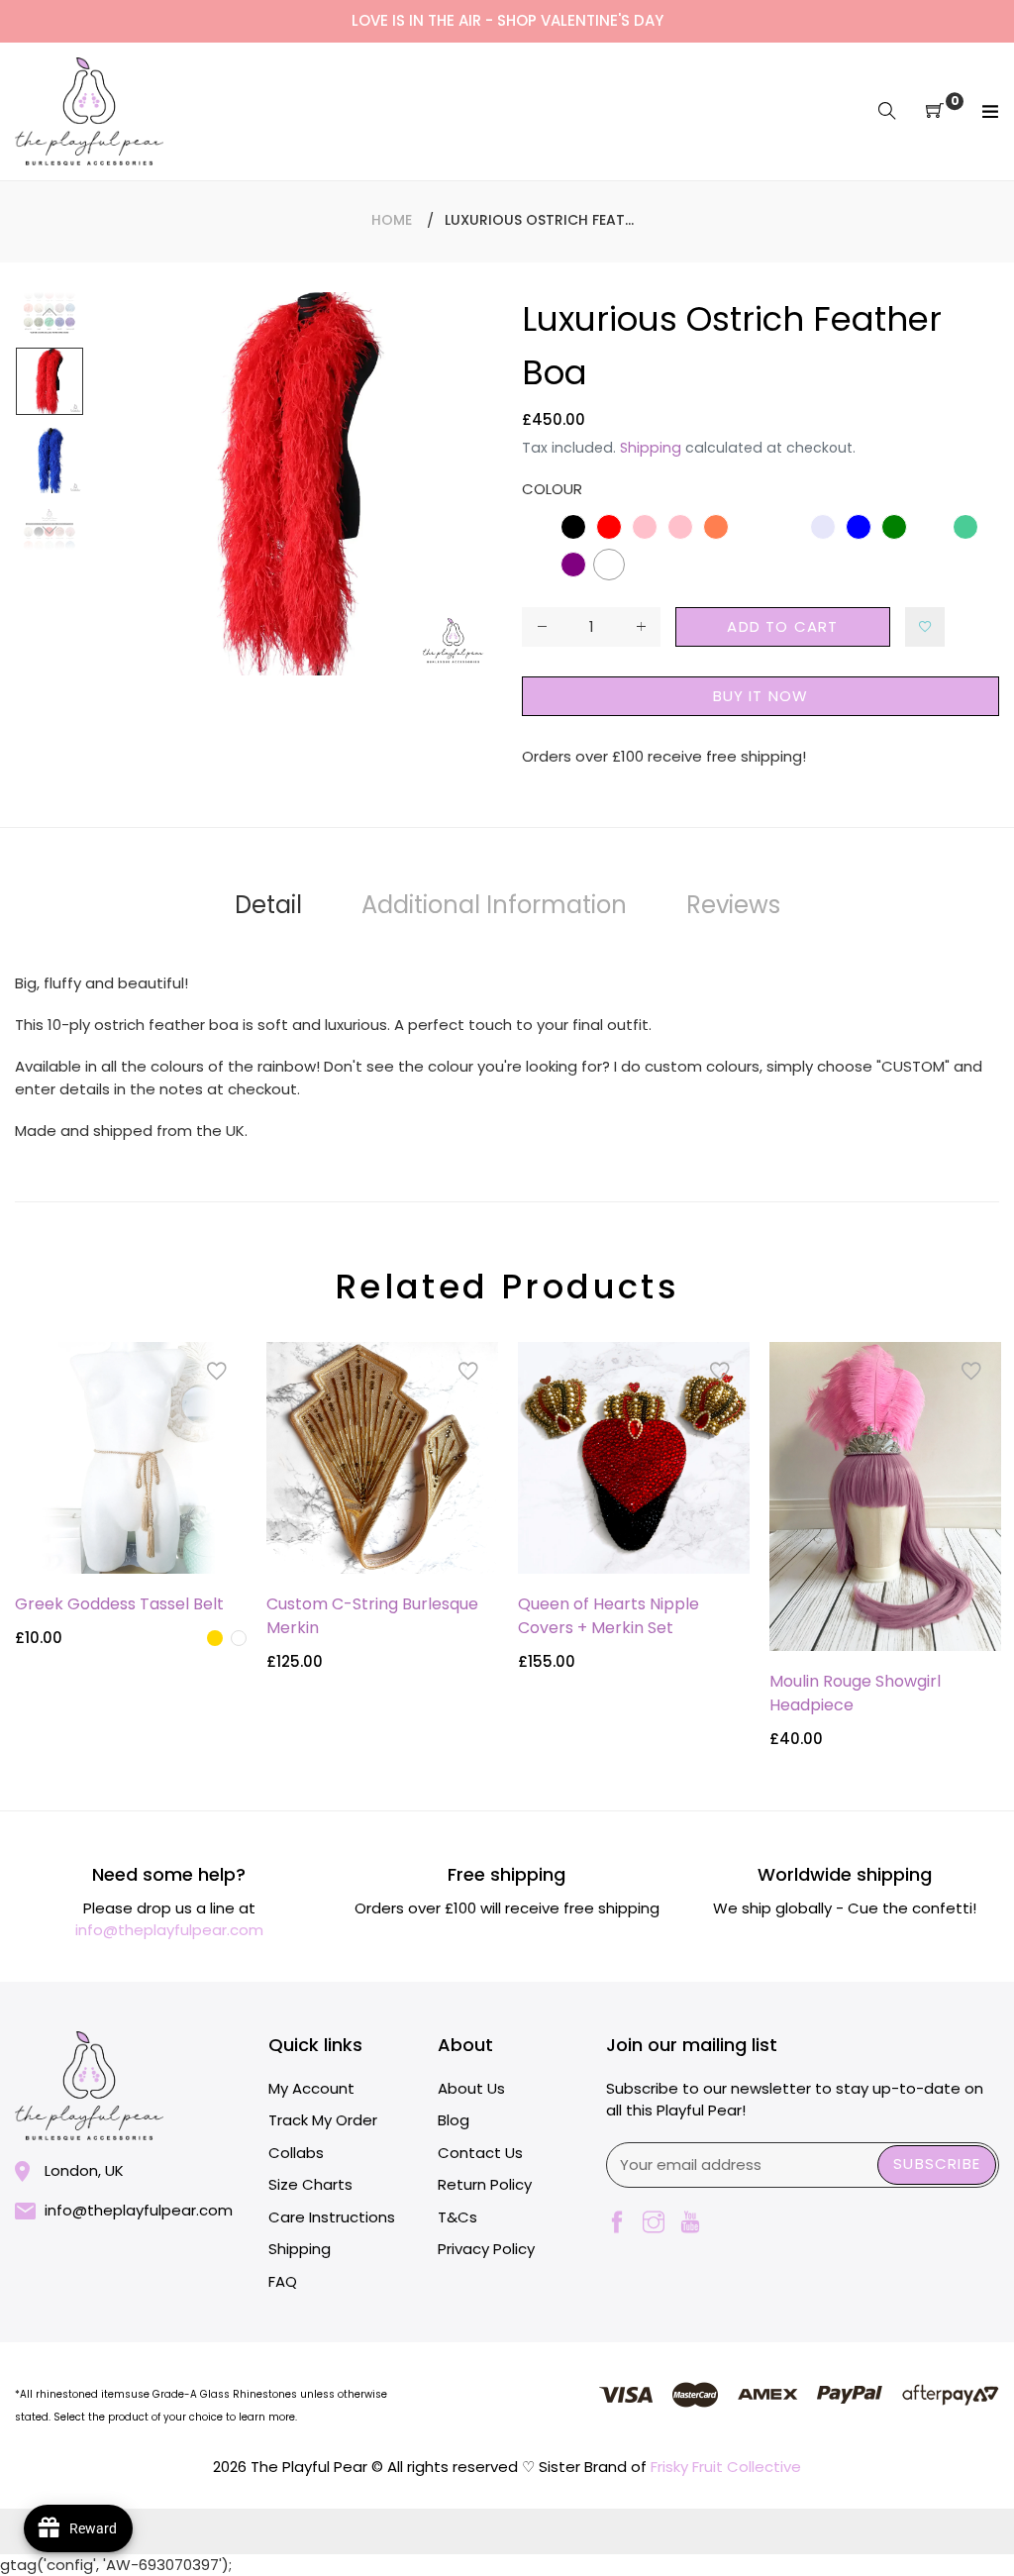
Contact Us (480, 2153)
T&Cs (457, 2217)
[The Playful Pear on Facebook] (617, 2224)
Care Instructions (332, 2217)
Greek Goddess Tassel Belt (119, 1604)
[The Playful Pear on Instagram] (654, 2224)
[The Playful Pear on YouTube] (690, 2224)
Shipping (651, 448)
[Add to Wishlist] (925, 627)
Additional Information (494, 905)
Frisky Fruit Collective (726, 2467)
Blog (454, 2120)
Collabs (296, 2153)
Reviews (733, 905)
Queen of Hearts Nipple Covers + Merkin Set (608, 1616)
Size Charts (310, 2184)
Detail (268, 905)
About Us (471, 2088)
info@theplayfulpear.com (169, 1930)
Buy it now (761, 696)
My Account (311, 2088)
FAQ (283, 2281)
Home (392, 220)
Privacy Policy (486, 2249)
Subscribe (937, 2164)
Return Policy (485, 2184)
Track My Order (323, 2120)
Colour (552, 489)
